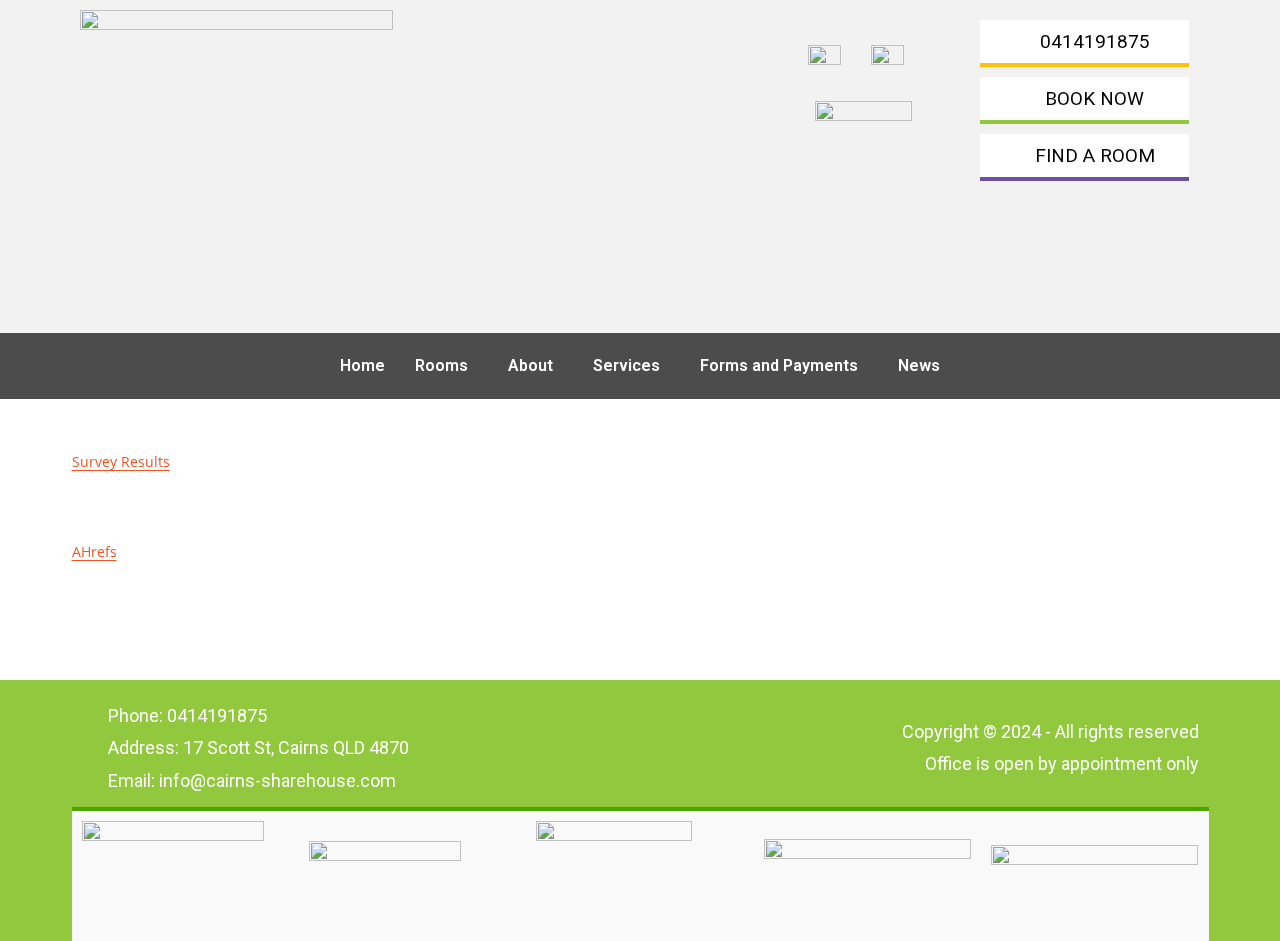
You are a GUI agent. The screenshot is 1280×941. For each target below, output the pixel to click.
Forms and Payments (779, 365)
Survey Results (121, 461)
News (919, 365)
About (530, 365)
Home (362, 365)
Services (626, 365)
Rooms (441, 365)
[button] (446, 366)
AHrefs (94, 551)
